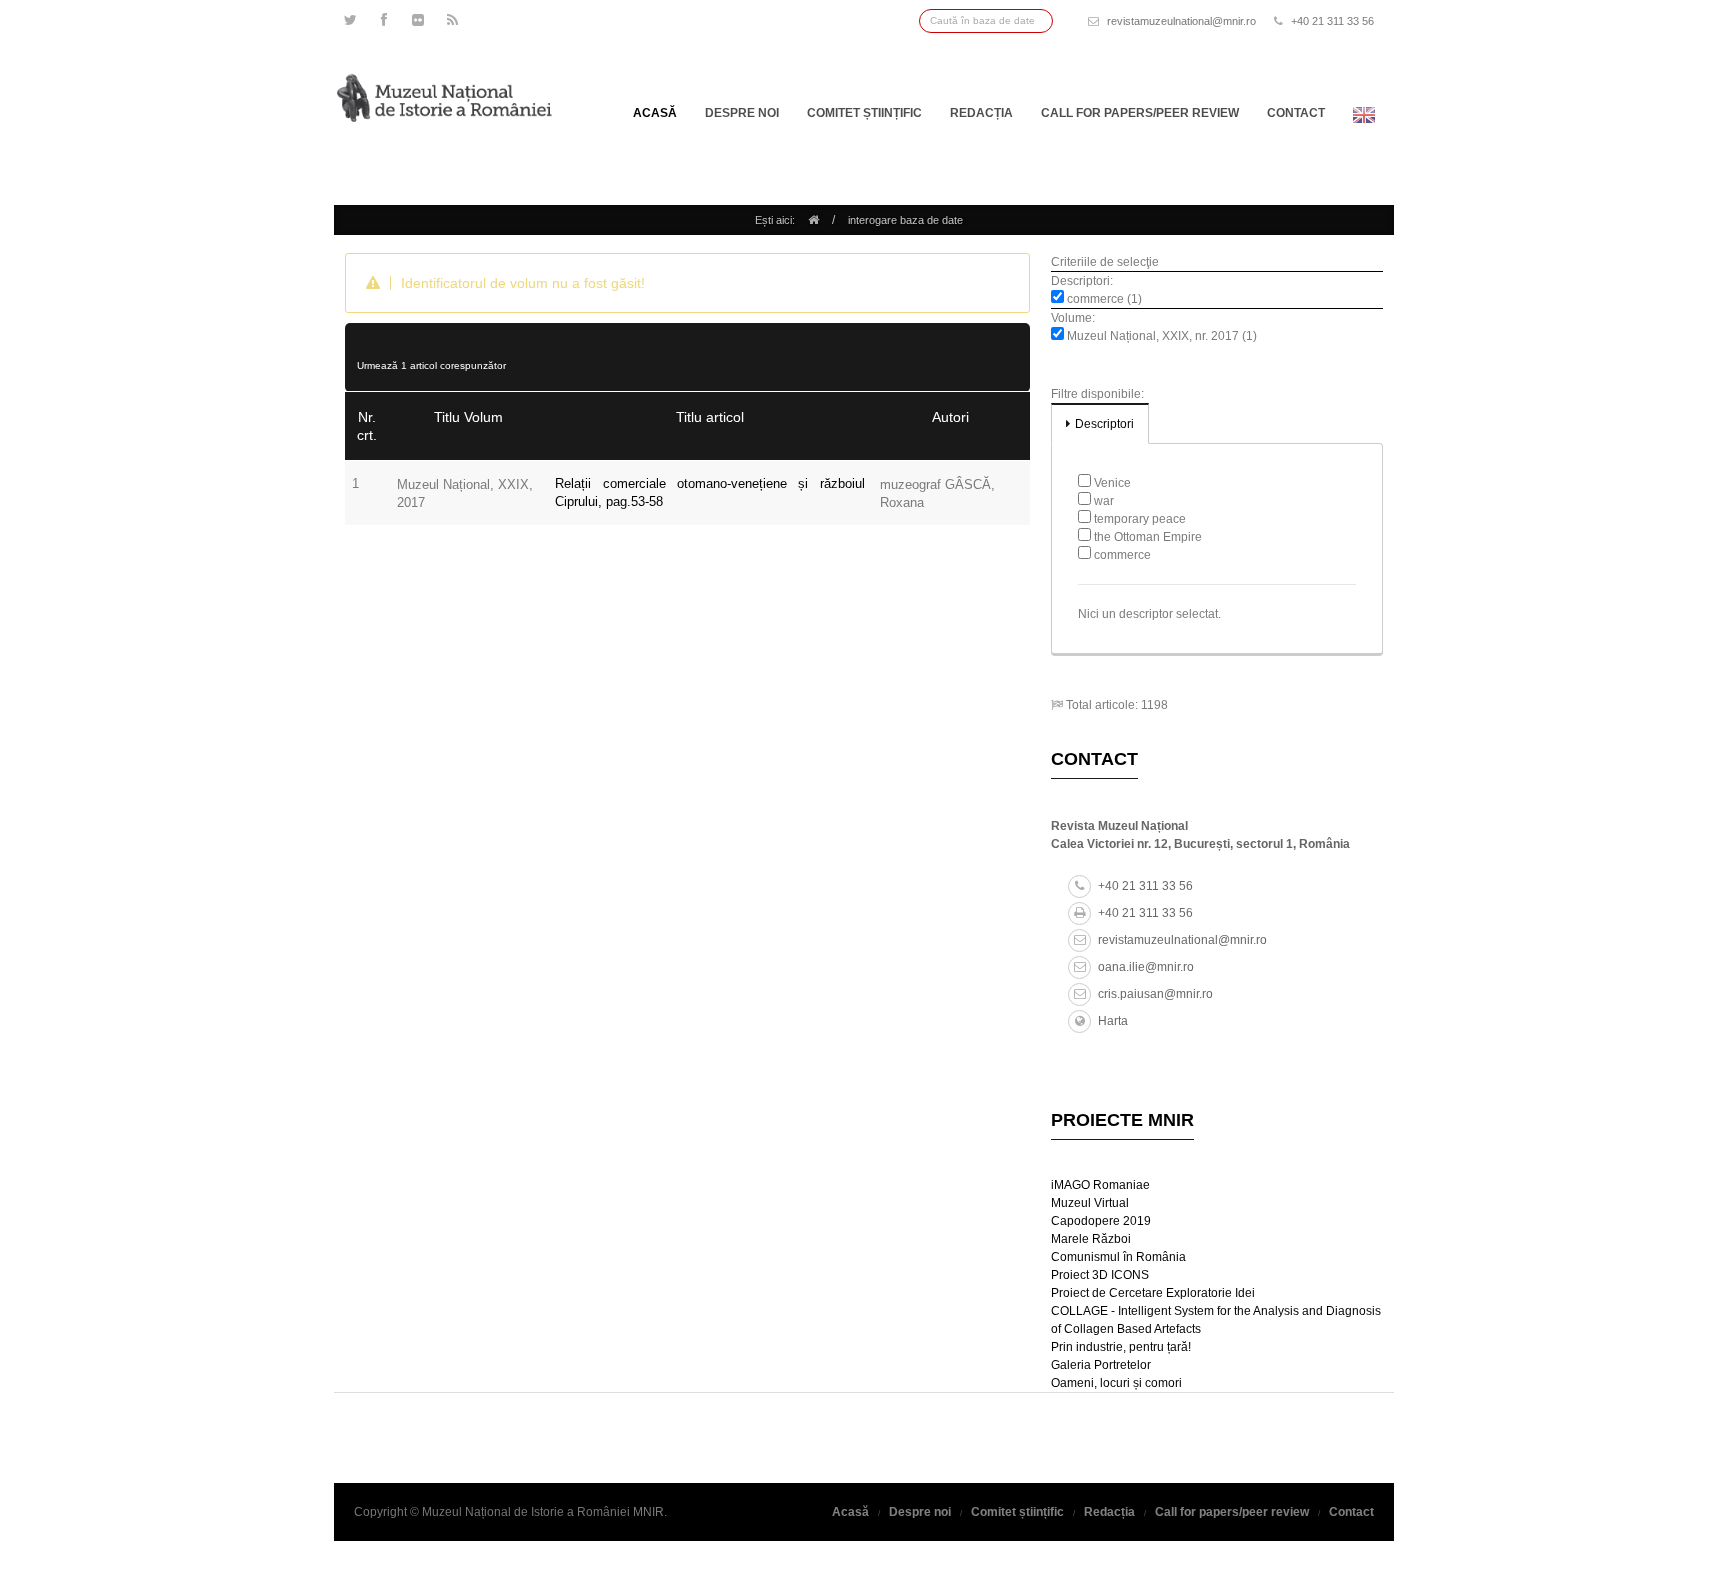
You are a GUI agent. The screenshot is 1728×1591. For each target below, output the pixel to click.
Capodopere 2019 (1101, 1221)
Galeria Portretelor (1101, 1365)
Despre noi (742, 113)
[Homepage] (813, 220)
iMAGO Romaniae (1100, 1185)
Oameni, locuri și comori (1116, 1383)
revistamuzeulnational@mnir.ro (1181, 21)
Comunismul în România (1118, 1257)
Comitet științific (864, 113)
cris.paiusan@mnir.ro (1155, 994)
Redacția (981, 113)
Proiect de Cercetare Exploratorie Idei (1153, 1293)
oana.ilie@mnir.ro (1146, 967)
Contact (1296, 113)
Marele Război (1091, 1239)
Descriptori (1104, 424)
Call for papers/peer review (1140, 113)
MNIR (648, 1512)
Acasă (655, 113)
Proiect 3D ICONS (1100, 1275)
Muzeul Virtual (1090, 1203)
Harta (1113, 1021)
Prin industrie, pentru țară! (1121, 1347)
